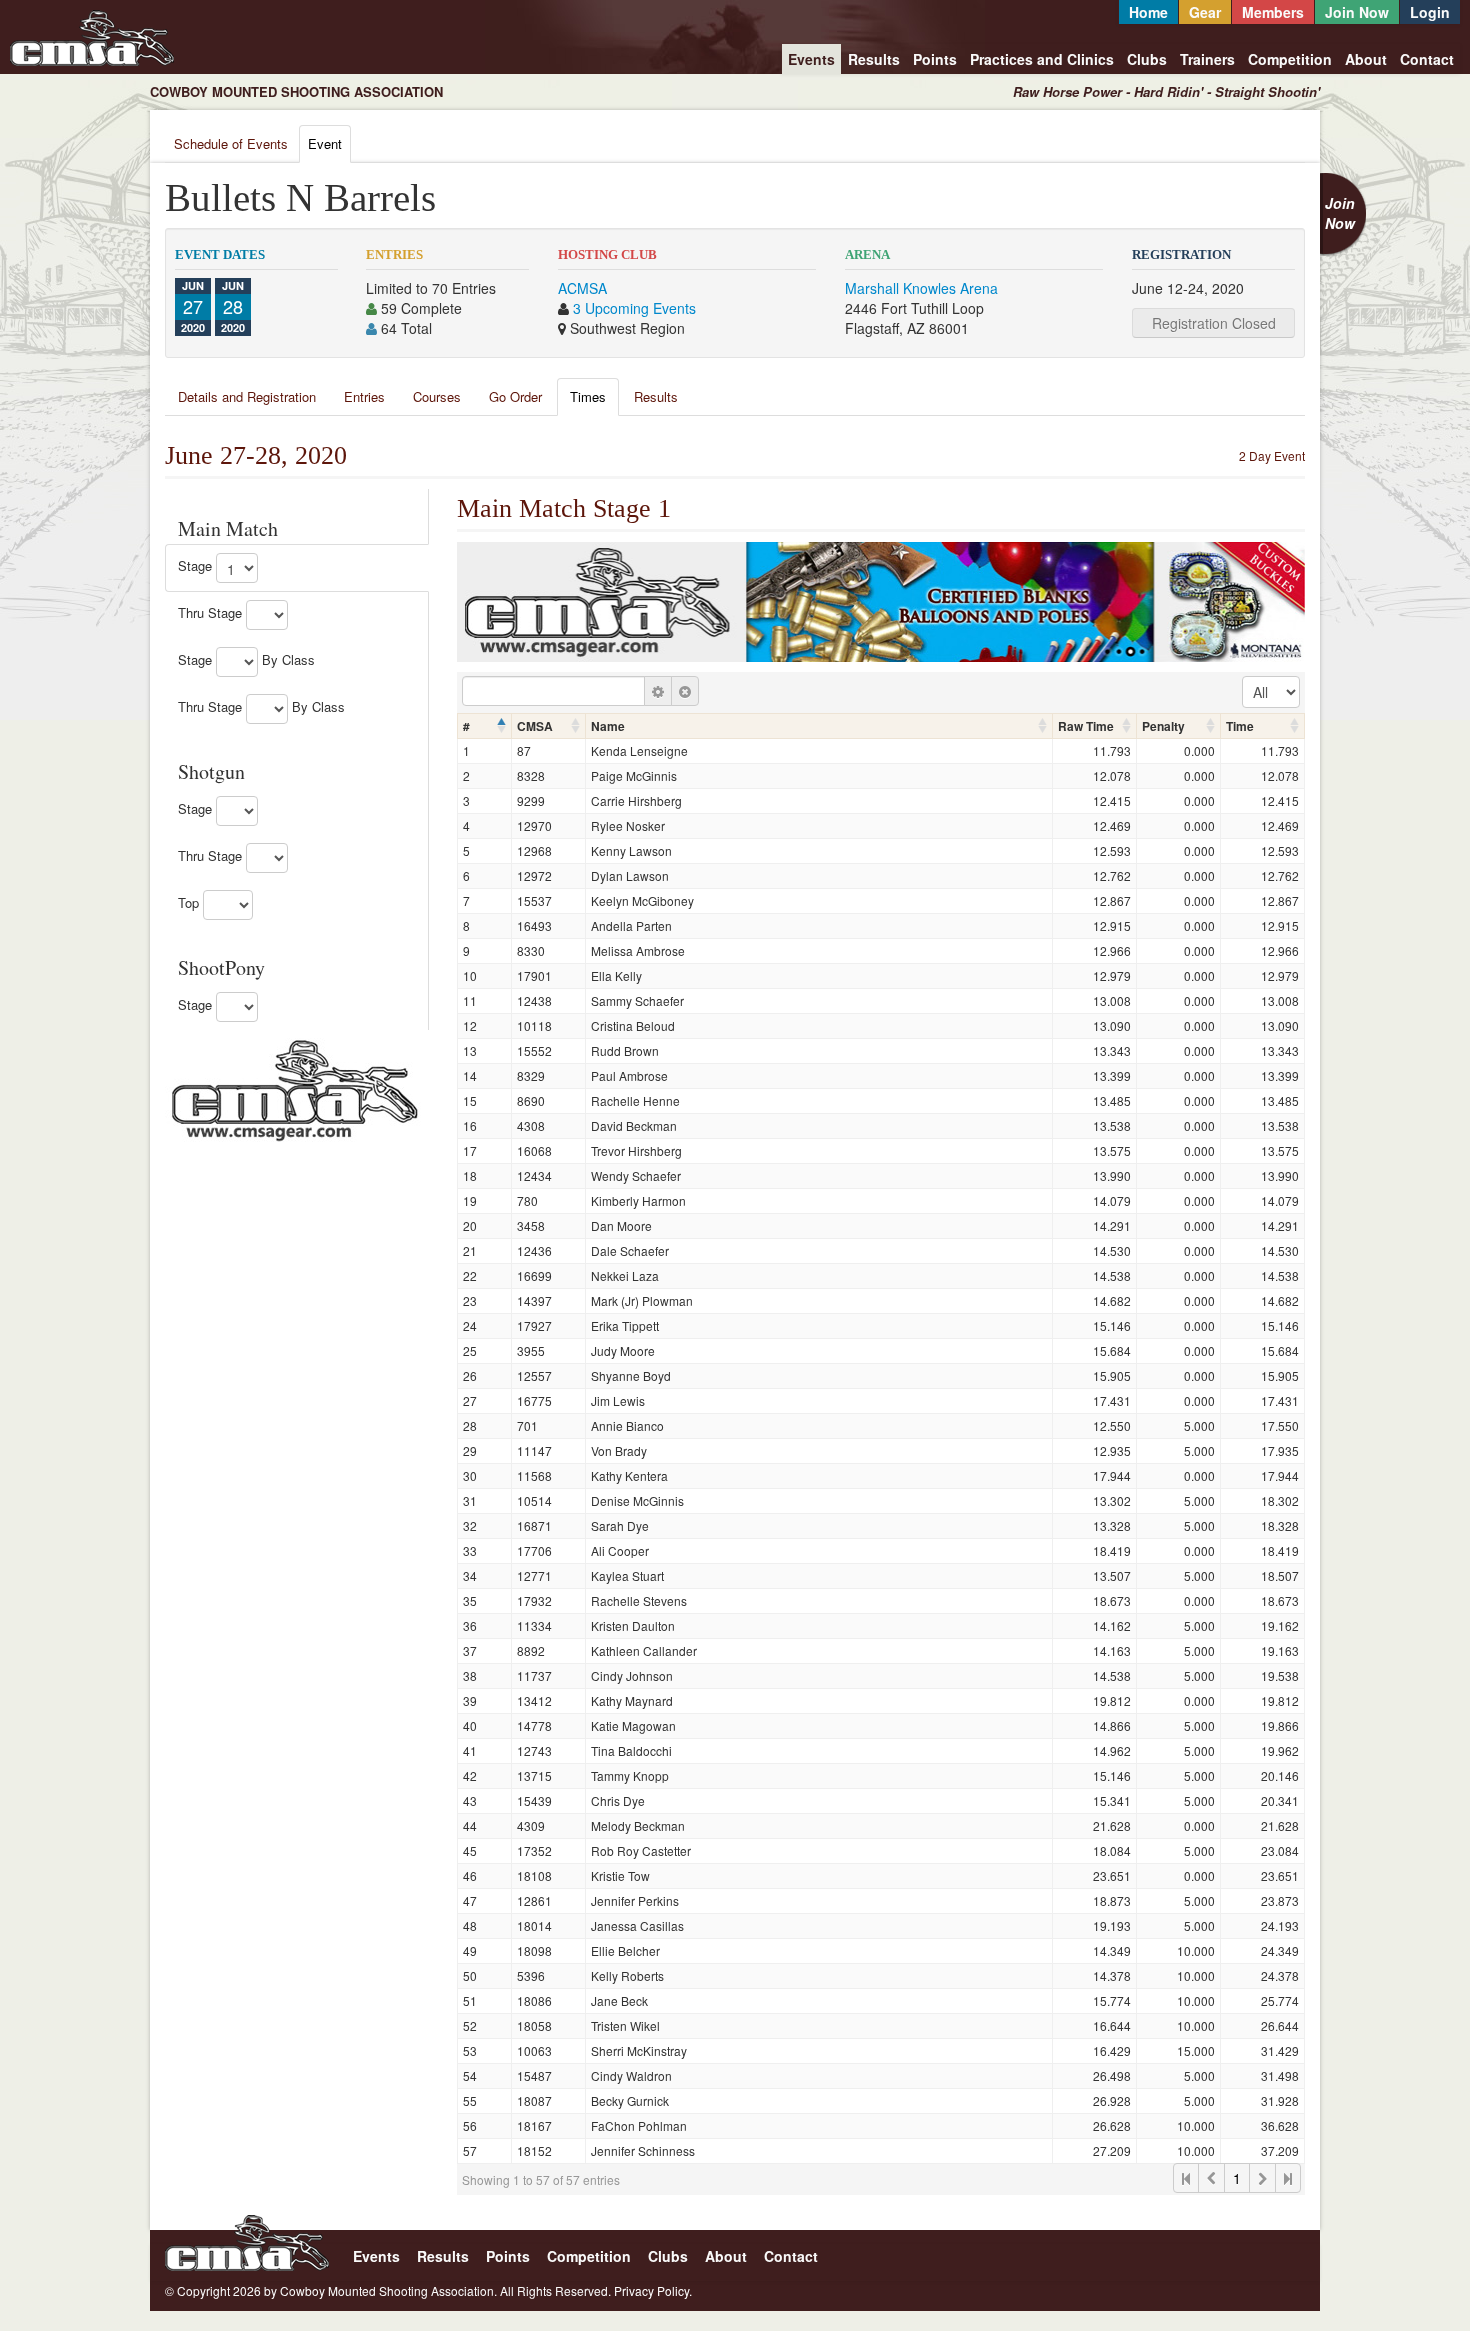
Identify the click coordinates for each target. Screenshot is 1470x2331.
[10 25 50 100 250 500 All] (1271, 692)
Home (1148, 12)
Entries (364, 396)
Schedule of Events (231, 143)
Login (1430, 12)
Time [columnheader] (1240, 726)
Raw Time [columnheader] (1086, 726)
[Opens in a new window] (295, 1088)
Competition (1290, 59)
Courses (437, 396)
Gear (1205, 12)
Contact (1427, 59)
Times (588, 396)
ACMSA (582, 288)
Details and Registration (247, 396)
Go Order (515, 396)
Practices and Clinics (1042, 59)
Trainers (1207, 59)
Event (325, 143)
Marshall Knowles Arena (921, 288)
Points (935, 59)
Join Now (1357, 12)
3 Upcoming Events (634, 308)
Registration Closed (1214, 323)
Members (1273, 12)
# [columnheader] (466, 726)
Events (811, 59)
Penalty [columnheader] (1163, 726)
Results (874, 59)
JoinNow (1340, 213)
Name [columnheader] (608, 726)
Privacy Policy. (653, 2290)
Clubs (1147, 59)
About (1366, 59)
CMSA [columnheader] (535, 726)
